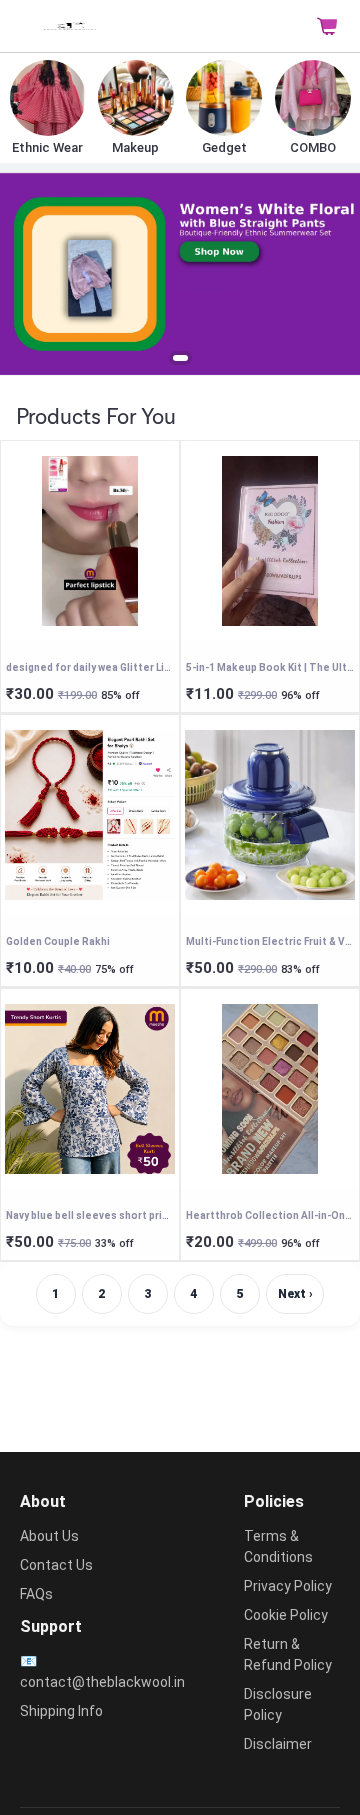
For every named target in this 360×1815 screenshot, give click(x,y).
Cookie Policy (286, 1615)
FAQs (36, 1594)
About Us (49, 1536)
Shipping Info (61, 1711)
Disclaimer (278, 1744)
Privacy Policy (288, 1586)
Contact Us (56, 1565)
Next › (295, 1294)
